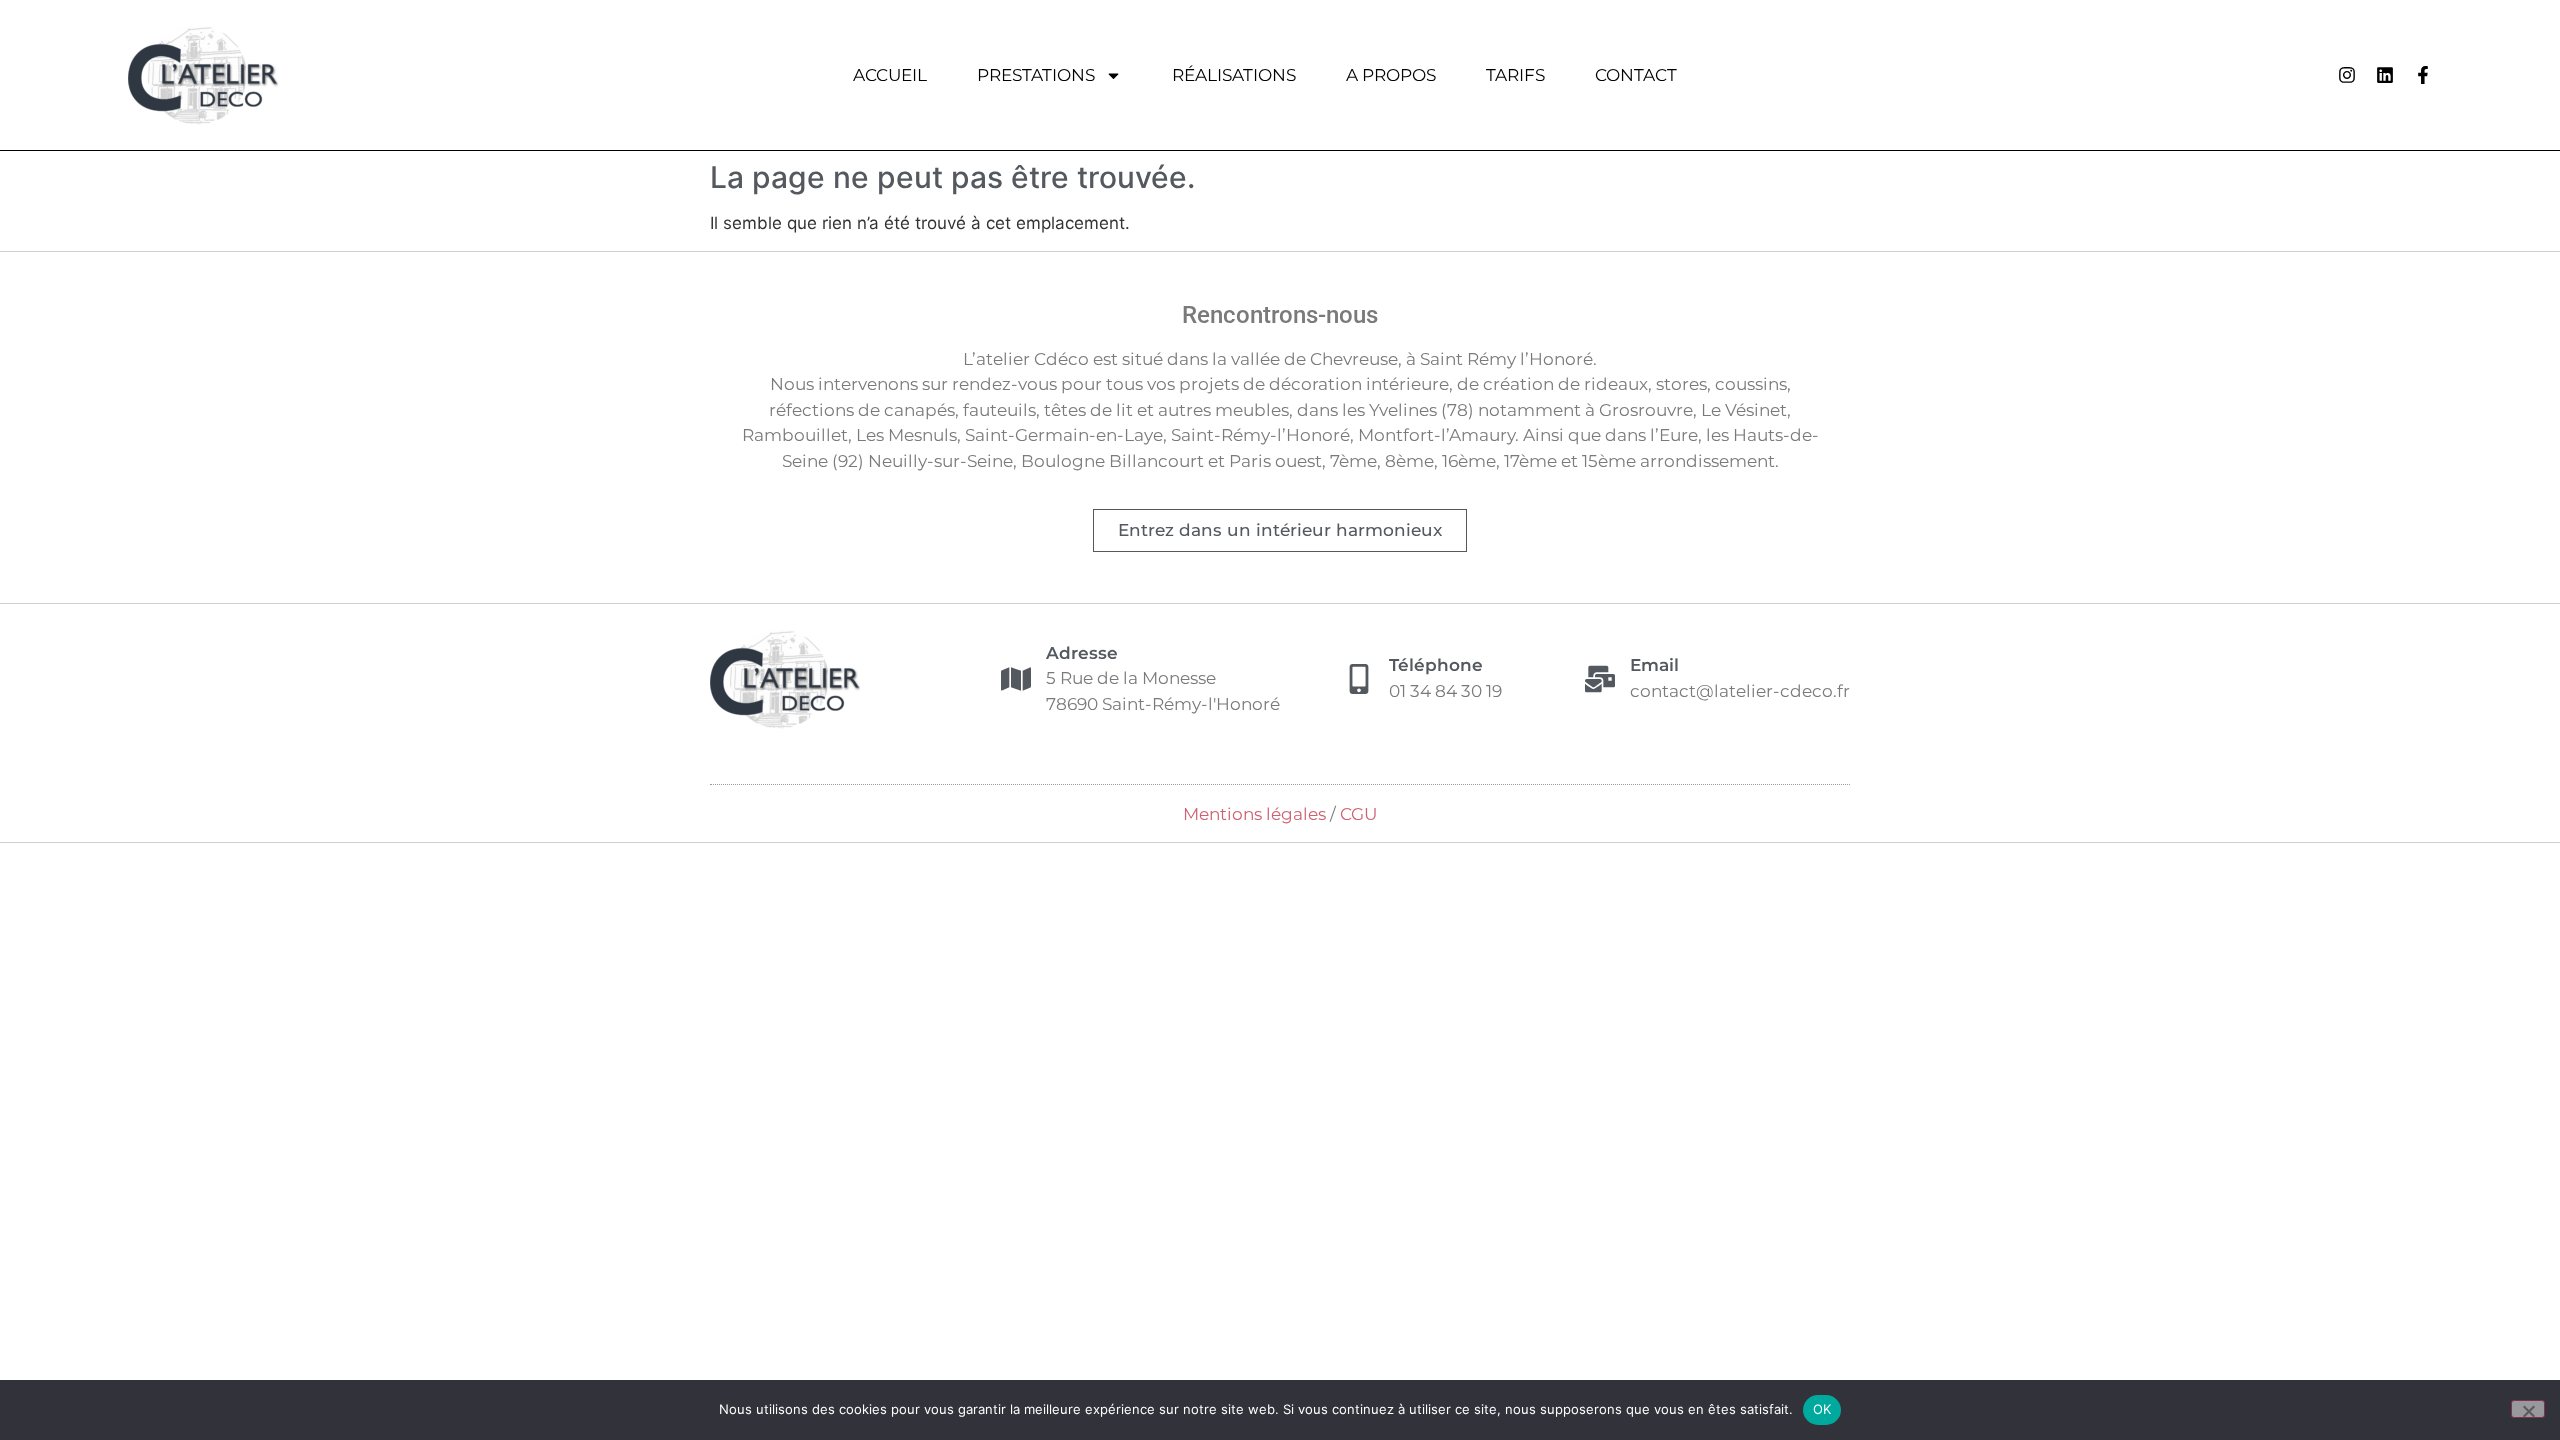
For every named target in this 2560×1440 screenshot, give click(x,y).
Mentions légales (1254, 814)
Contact (1636, 75)
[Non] (2528, 1409)
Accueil (890, 75)
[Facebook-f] (2423, 75)
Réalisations (1234, 75)
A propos (1391, 75)
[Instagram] (2347, 75)
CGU (1358, 814)
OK (1822, 1409)
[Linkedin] (2385, 75)
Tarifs (1515, 75)
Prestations (1036, 75)
